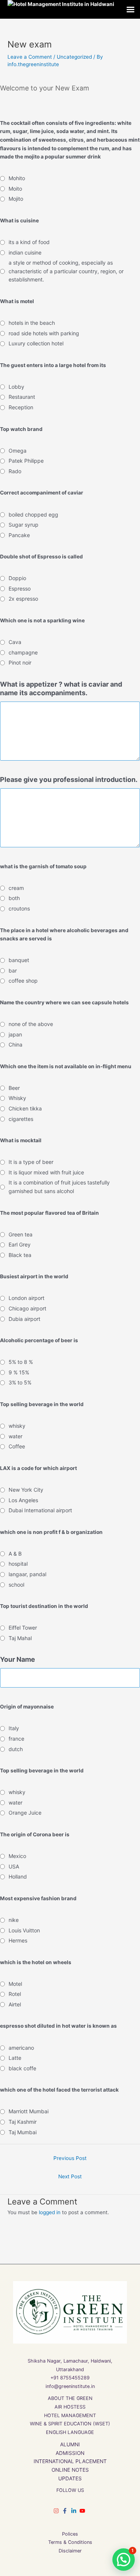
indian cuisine (25, 252)
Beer (14, 1088)
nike (14, 1920)
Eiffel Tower (23, 1628)
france (16, 1739)
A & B (15, 1554)
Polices (70, 2534)
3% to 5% (20, 1382)
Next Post (70, 2176)
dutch (16, 1749)
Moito (15, 189)
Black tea (20, 1255)
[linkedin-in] (75, 2511)
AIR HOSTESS (70, 2407)
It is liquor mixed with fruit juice (46, 1172)
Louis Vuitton (24, 1930)
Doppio (17, 578)
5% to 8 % (21, 1362)
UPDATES (70, 2478)
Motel (15, 1984)
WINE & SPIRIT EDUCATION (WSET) (70, 2424)
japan (15, 1034)
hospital (18, 1564)
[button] (124, 2560)
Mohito (17, 178)
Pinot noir (20, 663)
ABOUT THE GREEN (70, 2398)
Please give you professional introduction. (69, 779)
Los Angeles (23, 1500)
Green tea (21, 1234)
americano (21, 2048)
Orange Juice (25, 1813)
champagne (23, 652)
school (16, 1585)
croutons (19, 908)
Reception (21, 407)
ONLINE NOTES (70, 2470)
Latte (15, 2058)
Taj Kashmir (23, 2122)
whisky (17, 1426)
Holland (18, 1876)
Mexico (17, 1856)
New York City (26, 1490)
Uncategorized (74, 57)
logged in (50, 2212)
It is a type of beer (31, 1162)
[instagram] (57, 2511)
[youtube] (83, 2511)
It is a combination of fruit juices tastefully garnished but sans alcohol (59, 1187)
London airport (27, 1298)
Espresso (20, 588)
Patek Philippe (26, 461)
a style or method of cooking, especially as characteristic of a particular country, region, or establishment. (66, 271)
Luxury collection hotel (36, 343)
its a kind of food (29, 242)
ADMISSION (70, 2453)
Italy (14, 1728)
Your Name (18, 1659)
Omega (18, 451)
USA (14, 1866)
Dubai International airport (40, 1510)
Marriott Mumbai (29, 2111)
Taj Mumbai (23, 2132)
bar (13, 970)
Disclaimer (70, 2551)
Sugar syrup (24, 525)
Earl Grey (20, 1244)
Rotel (15, 1994)
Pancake (19, 535)
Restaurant (22, 397)
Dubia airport (24, 1319)
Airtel (15, 2004)
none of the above (31, 1024)
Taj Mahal (20, 1638)
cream (16, 888)
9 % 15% (19, 1372)
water (15, 1436)
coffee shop (23, 981)
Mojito (16, 199)
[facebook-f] (66, 2511)
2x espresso (23, 599)
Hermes (18, 1940)
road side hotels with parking (44, 333)
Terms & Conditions (70, 2542)
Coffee (17, 1446)
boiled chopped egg (33, 514)
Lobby (16, 387)
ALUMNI (70, 2444)
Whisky (17, 1098)
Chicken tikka (25, 1108)
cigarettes (21, 1119)
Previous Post (70, 2158)
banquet (19, 960)
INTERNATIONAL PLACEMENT (70, 2461)
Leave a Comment (30, 57)
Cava (15, 642)
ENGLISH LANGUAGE (70, 2432)
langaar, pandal (27, 1574)
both (14, 898)
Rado (15, 471)
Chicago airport (27, 1308)
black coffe (22, 2068)
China (15, 1044)
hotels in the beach (32, 323)
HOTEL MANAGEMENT (70, 2415)
